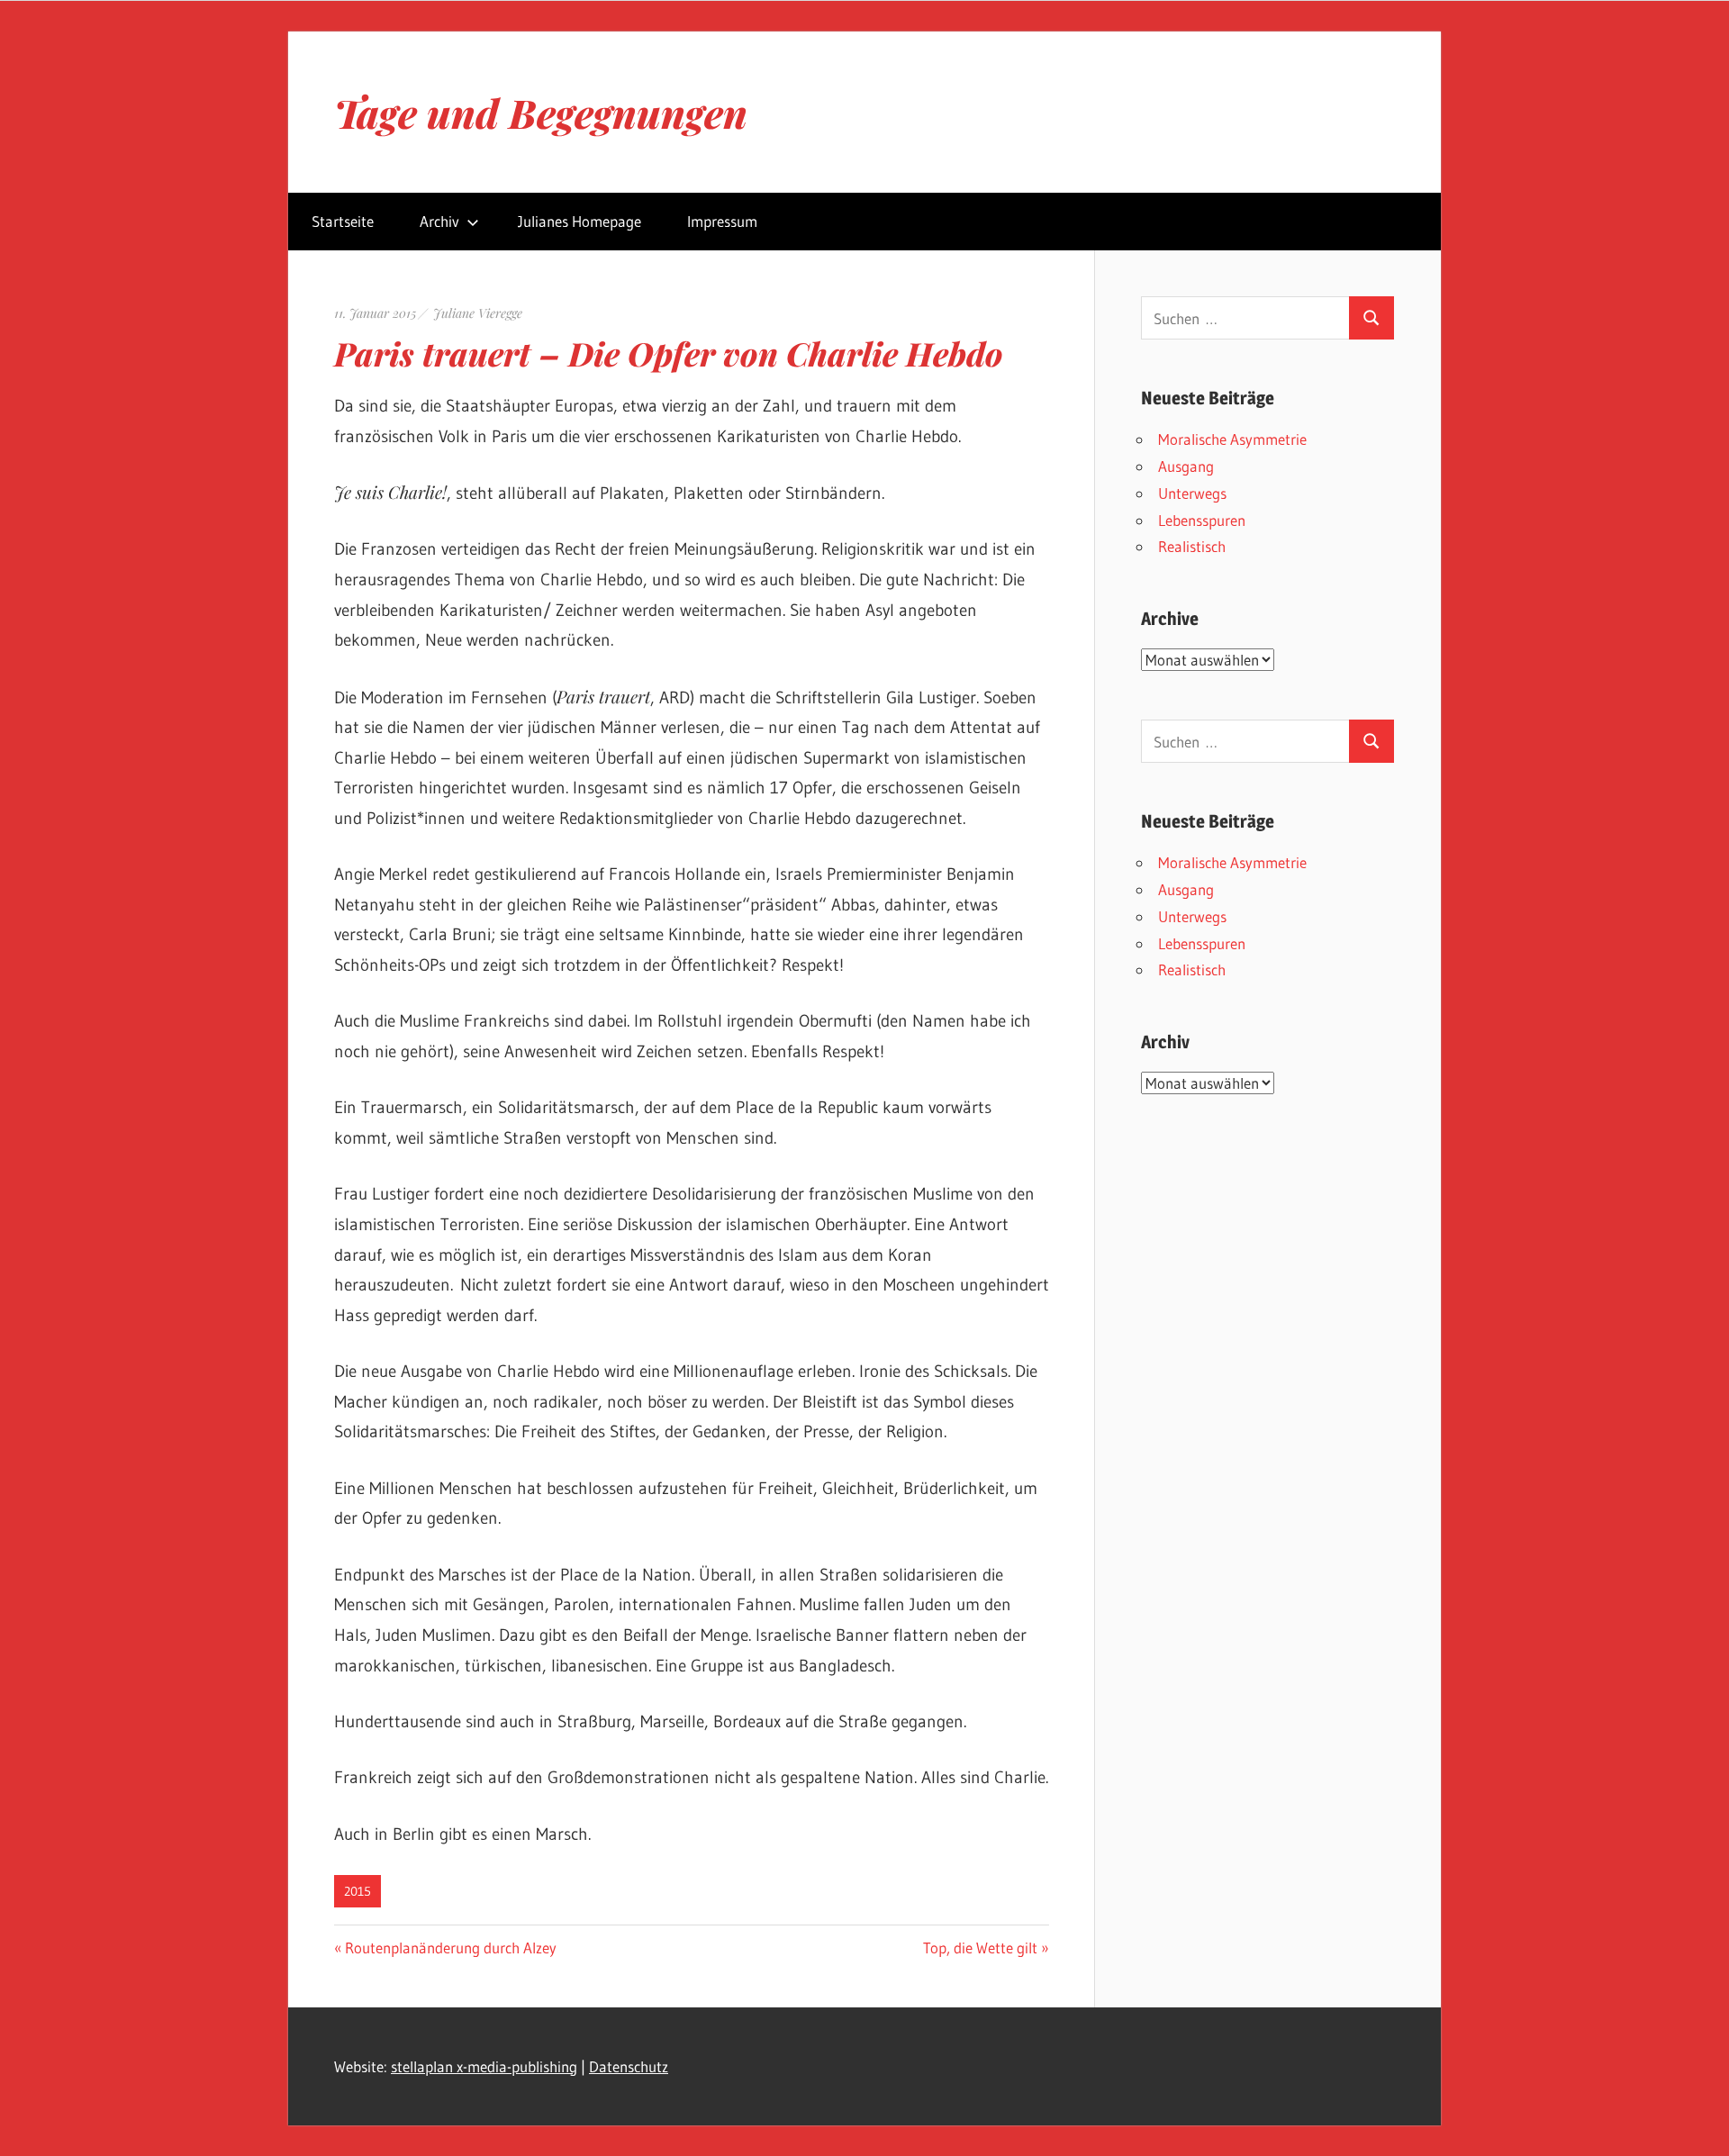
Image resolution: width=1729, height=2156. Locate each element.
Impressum (722, 221)
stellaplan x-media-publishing (484, 2066)
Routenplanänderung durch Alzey (450, 1948)
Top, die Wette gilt (980, 1948)
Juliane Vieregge (478, 313)
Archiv (439, 221)
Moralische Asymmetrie (1232, 439)
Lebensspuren (1202, 520)
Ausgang (1186, 466)
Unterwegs (1192, 493)
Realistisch (1192, 546)
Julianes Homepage (579, 221)
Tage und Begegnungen (541, 112)
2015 (358, 1891)
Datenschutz (629, 2066)
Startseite (343, 221)
